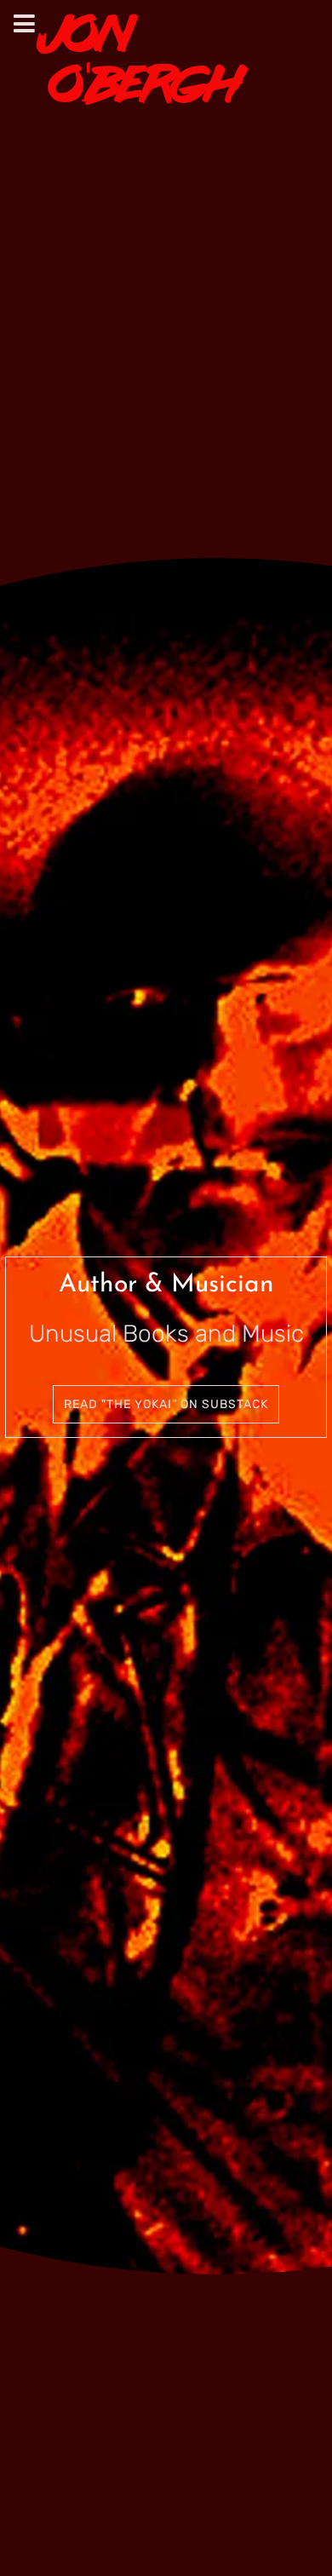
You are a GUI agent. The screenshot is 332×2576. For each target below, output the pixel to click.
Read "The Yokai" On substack (166, 1404)
